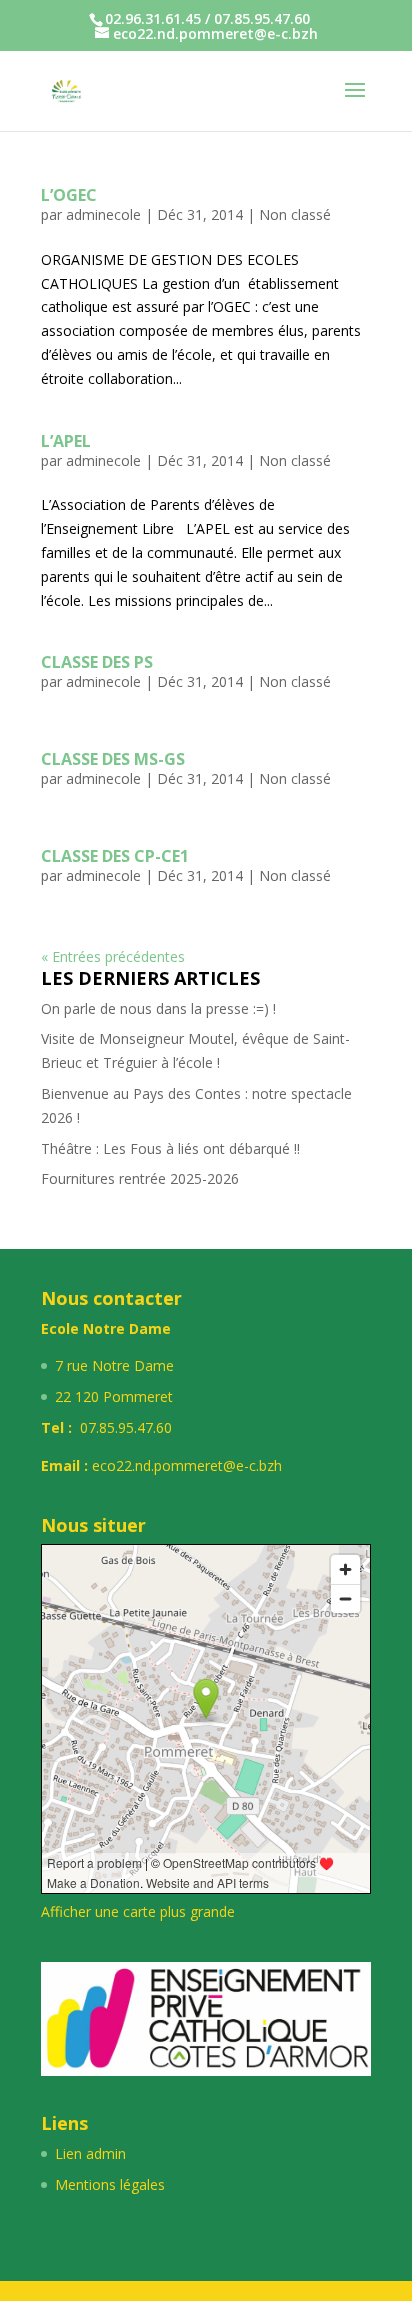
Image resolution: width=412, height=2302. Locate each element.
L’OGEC (69, 195)
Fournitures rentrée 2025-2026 (140, 1178)
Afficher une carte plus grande (138, 1911)
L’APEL (66, 441)
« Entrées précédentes (113, 956)
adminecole (103, 214)
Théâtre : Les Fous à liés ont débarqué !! (170, 1148)
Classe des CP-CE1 (115, 856)
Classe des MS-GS (113, 759)
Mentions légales (110, 2184)
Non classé (295, 214)
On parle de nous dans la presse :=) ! (158, 1008)
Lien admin (90, 2153)
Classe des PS (97, 662)
